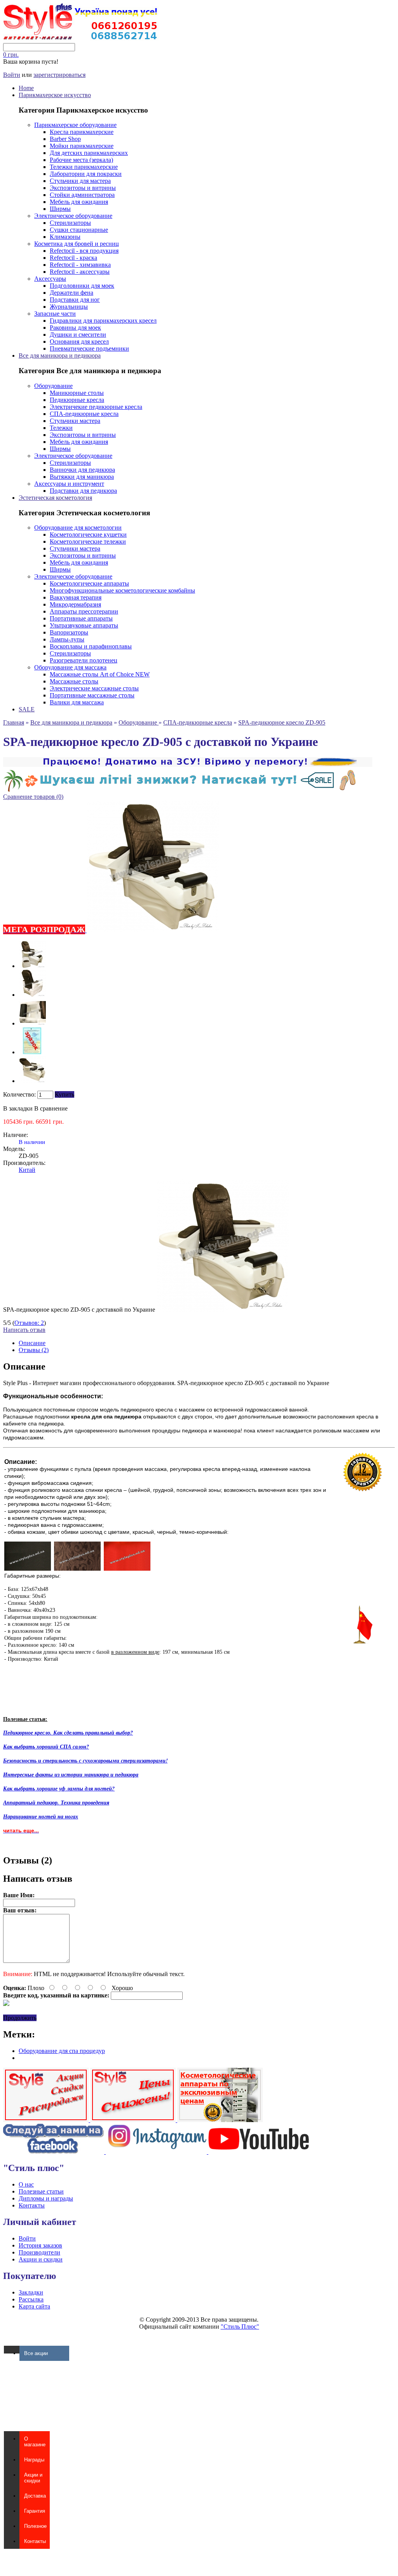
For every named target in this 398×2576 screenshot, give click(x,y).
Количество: (19, 1094)
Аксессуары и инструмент (69, 484)
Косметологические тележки (88, 541)
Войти (12, 75)
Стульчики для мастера (80, 181)
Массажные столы (74, 681)
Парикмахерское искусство (55, 95)
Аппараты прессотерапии (84, 611)
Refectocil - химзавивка (80, 265)
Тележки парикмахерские (84, 167)
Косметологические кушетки (88, 534)
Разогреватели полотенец (84, 660)
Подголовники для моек (82, 286)
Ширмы (60, 209)
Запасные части (55, 314)
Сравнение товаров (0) (33, 797)
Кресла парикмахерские (82, 132)
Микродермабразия (75, 604)
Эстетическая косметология (55, 498)
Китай (27, 1170)
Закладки (31, 2292)
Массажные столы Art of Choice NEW (100, 674)
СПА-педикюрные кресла (84, 414)
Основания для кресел (79, 342)
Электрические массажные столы (94, 688)
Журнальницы (69, 307)
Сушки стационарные (79, 230)
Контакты (32, 2205)
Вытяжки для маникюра (82, 477)
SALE (27, 709)
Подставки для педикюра (83, 491)
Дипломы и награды (46, 2198)
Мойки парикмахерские (82, 146)
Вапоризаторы (69, 632)
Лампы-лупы (67, 639)
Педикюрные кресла (77, 400)
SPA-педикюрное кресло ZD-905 (282, 722)
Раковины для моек (75, 328)
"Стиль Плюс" (240, 2327)
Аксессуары (50, 279)
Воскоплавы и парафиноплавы (91, 646)
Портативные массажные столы (92, 695)
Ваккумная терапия (76, 597)
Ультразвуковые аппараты (84, 625)
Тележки (61, 428)
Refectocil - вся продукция (84, 251)
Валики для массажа (77, 702)
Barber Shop (65, 139)
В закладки (18, 1108)
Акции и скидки (41, 2259)
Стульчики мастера (75, 421)
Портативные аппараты (81, 618)
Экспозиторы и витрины (83, 188)
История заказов (40, 2245)
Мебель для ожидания (79, 202)
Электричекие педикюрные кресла (96, 407)
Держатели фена (72, 293)
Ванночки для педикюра (82, 470)
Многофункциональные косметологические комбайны (122, 590)
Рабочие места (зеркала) (81, 160)
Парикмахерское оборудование (75, 125)
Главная (14, 722)
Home (26, 88)
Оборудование (53, 386)
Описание (32, 1343)
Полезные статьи (41, 2191)
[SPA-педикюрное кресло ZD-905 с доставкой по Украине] (32, 966)
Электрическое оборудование (73, 216)
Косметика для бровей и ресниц (77, 244)
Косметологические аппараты (89, 583)
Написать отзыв (24, 1330)
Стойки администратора (82, 195)
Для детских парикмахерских (89, 153)
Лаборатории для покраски (86, 174)
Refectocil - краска (73, 258)
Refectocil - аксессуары (80, 272)
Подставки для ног (75, 300)
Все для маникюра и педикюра (60, 355)
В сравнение (51, 1108)
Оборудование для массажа (70, 667)
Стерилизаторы (70, 223)
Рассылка (31, 2299)
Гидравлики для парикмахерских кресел (103, 321)
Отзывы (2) (34, 1350)
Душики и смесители (78, 335)
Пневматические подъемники (89, 349)
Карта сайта (34, 2306)
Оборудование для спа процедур (62, 2051)
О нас (26, 2184)
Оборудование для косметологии (78, 528)
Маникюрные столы (77, 393)
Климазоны (65, 237)
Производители (39, 2252)
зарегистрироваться (59, 75)
